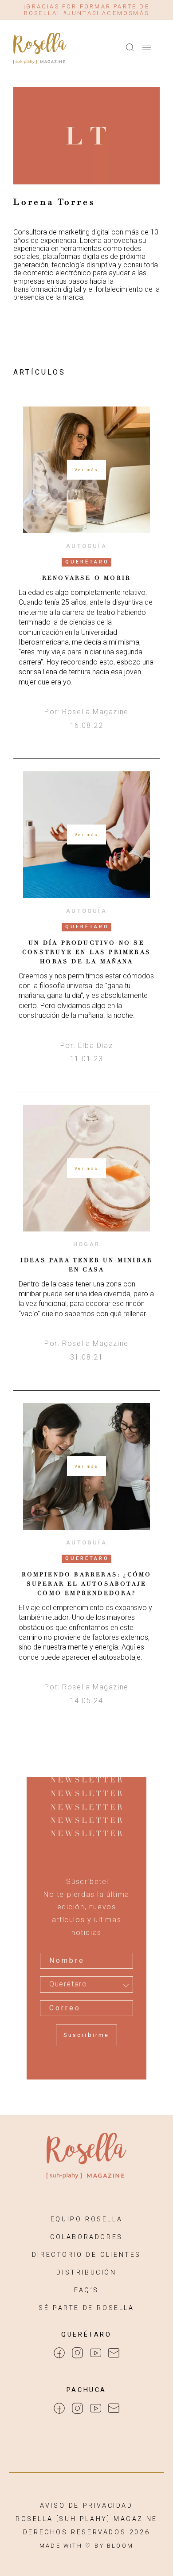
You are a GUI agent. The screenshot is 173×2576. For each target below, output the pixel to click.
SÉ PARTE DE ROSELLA (86, 2308)
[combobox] (86, 1984)
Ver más (86, 470)
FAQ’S (86, 2290)
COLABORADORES (86, 2237)
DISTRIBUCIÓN (86, 2273)
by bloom (114, 2546)
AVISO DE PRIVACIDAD (86, 2506)
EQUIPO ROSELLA (86, 2219)
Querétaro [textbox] (68, 1984)
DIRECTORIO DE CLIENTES (86, 2255)
